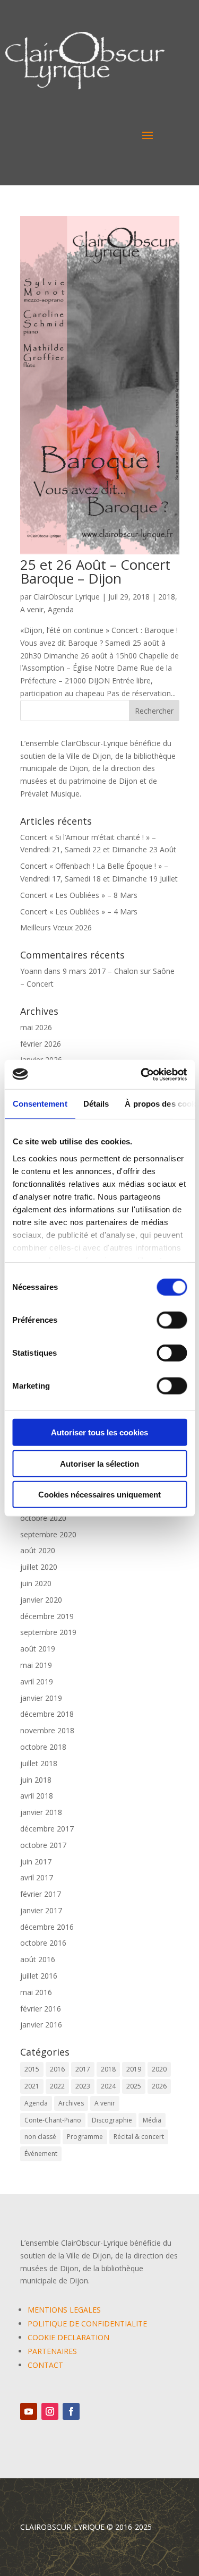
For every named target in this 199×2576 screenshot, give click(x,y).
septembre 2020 (48, 1534)
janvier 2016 (41, 2025)
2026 (159, 2086)
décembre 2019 (47, 1616)
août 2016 (38, 1959)
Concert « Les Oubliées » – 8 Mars (79, 895)
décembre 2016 (47, 1927)
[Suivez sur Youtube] (29, 2411)
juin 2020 (36, 1583)
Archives (71, 2103)
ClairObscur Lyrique (67, 597)
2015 (32, 2069)
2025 (134, 2086)
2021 (32, 2086)
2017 (83, 2069)
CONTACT (45, 2365)
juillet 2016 (39, 1976)
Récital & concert (139, 2137)
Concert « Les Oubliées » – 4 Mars (79, 912)
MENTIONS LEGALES (64, 2310)
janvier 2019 (41, 1698)
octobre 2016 (43, 1943)
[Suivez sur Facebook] (71, 2411)
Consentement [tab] (40, 1104)
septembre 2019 (48, 1632)
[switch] (172, 1320)
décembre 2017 (47, 1829)
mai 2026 (36, 1027)
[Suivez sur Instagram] (50, 2411)
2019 (134, 2069)
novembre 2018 (47, 1730)
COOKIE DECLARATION (68, 2337)
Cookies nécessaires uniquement (99, 1495)
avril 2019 (37, 1681)
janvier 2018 (41, 1812)
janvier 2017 (41, 1910)
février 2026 (41, 1044)
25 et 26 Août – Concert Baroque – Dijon (95, 571)
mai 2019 (36, 1665)
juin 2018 (36, 1780)
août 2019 (38, 1649)
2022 (57, 2086)
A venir (32, 609)
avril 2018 (37, 1796)
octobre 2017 (43, 1845)
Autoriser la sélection (99, 1463)
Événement (41, 2154)
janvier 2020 (41, 1600)
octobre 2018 (43, 1747)
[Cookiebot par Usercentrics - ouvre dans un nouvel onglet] (142, 1074)
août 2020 (38, 1550)
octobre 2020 (43, 1518)
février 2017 (41, 1894)
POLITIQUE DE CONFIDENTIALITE (87, 2323)
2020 (159, 2069)
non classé (40, 2137)
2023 (83, 2086)
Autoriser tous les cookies (99, 1432)
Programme (85, 2137)
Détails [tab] (96, 1104)
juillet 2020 (39, 1567)
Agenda (61, 609)
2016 (57, 2069)
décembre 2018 (47, 1714)
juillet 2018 (39, 1763)
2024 (108, 2086)
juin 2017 (36, 1862)
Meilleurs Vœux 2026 (56, 927)
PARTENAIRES (52, 2351)
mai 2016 (36, 1992)
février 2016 (41, 2009)
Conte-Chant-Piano (53, 2120)
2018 (167, 597)
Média (152, 2120)
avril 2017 (37, 1877)
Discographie (112, 2120)
